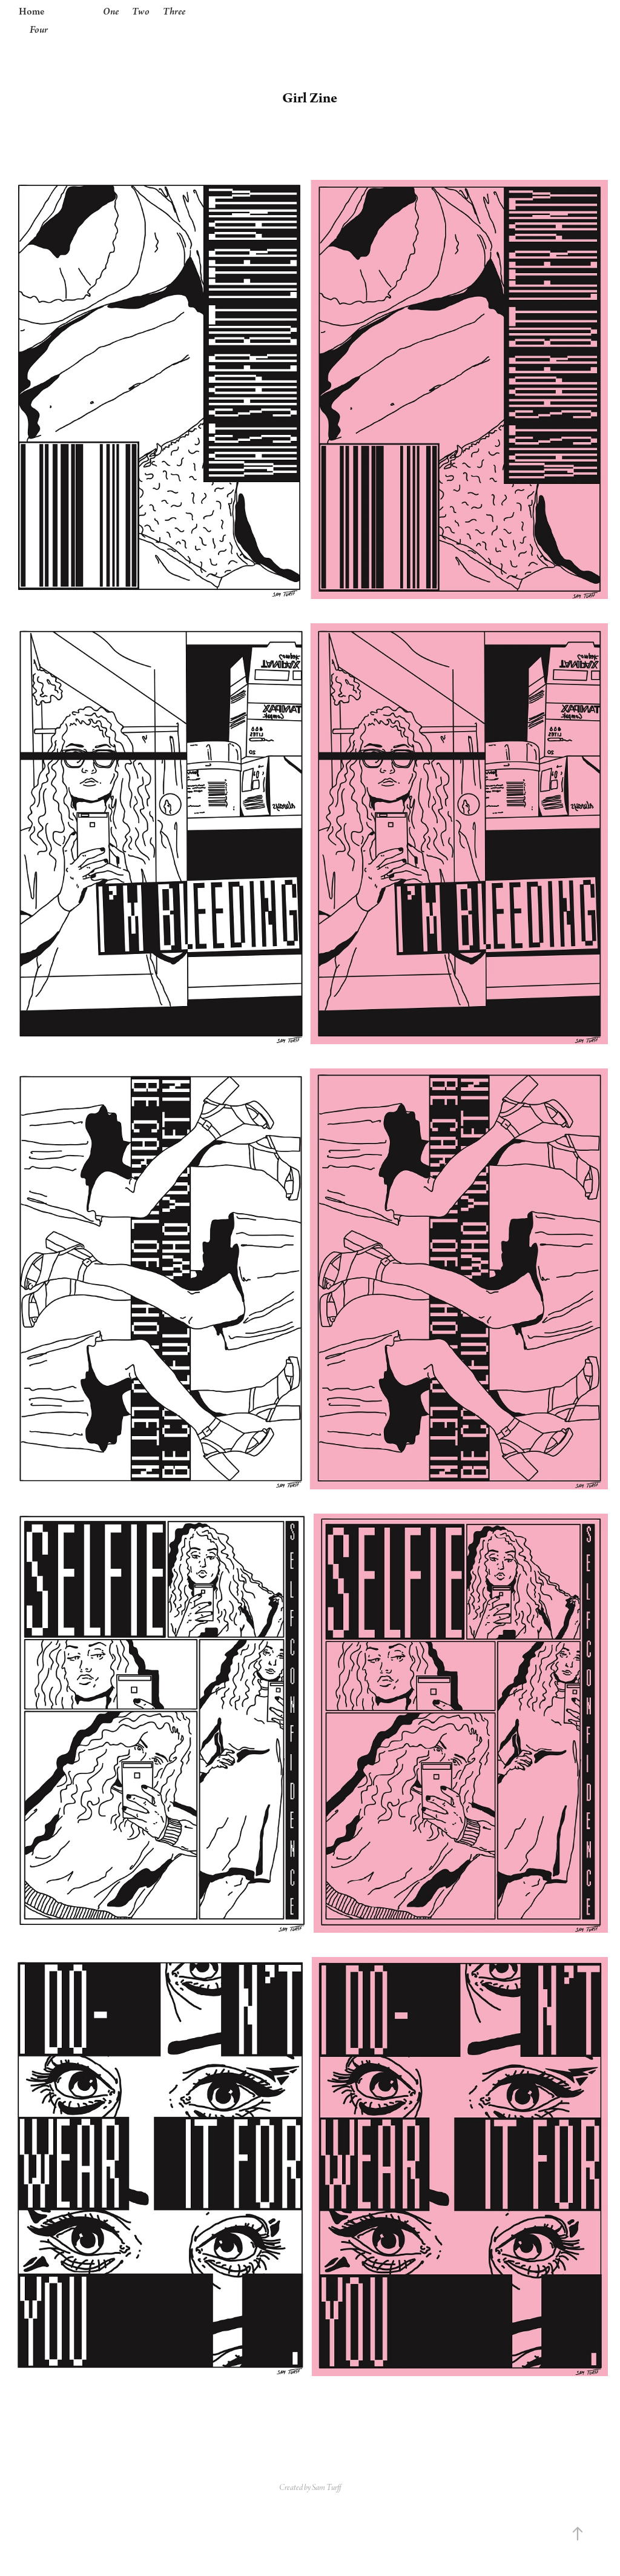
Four (39, 30)
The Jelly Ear (310, 21)
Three (174, 12)
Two (141, 12)
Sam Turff (326, 2488)
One (111, 12)
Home (31, 12)
